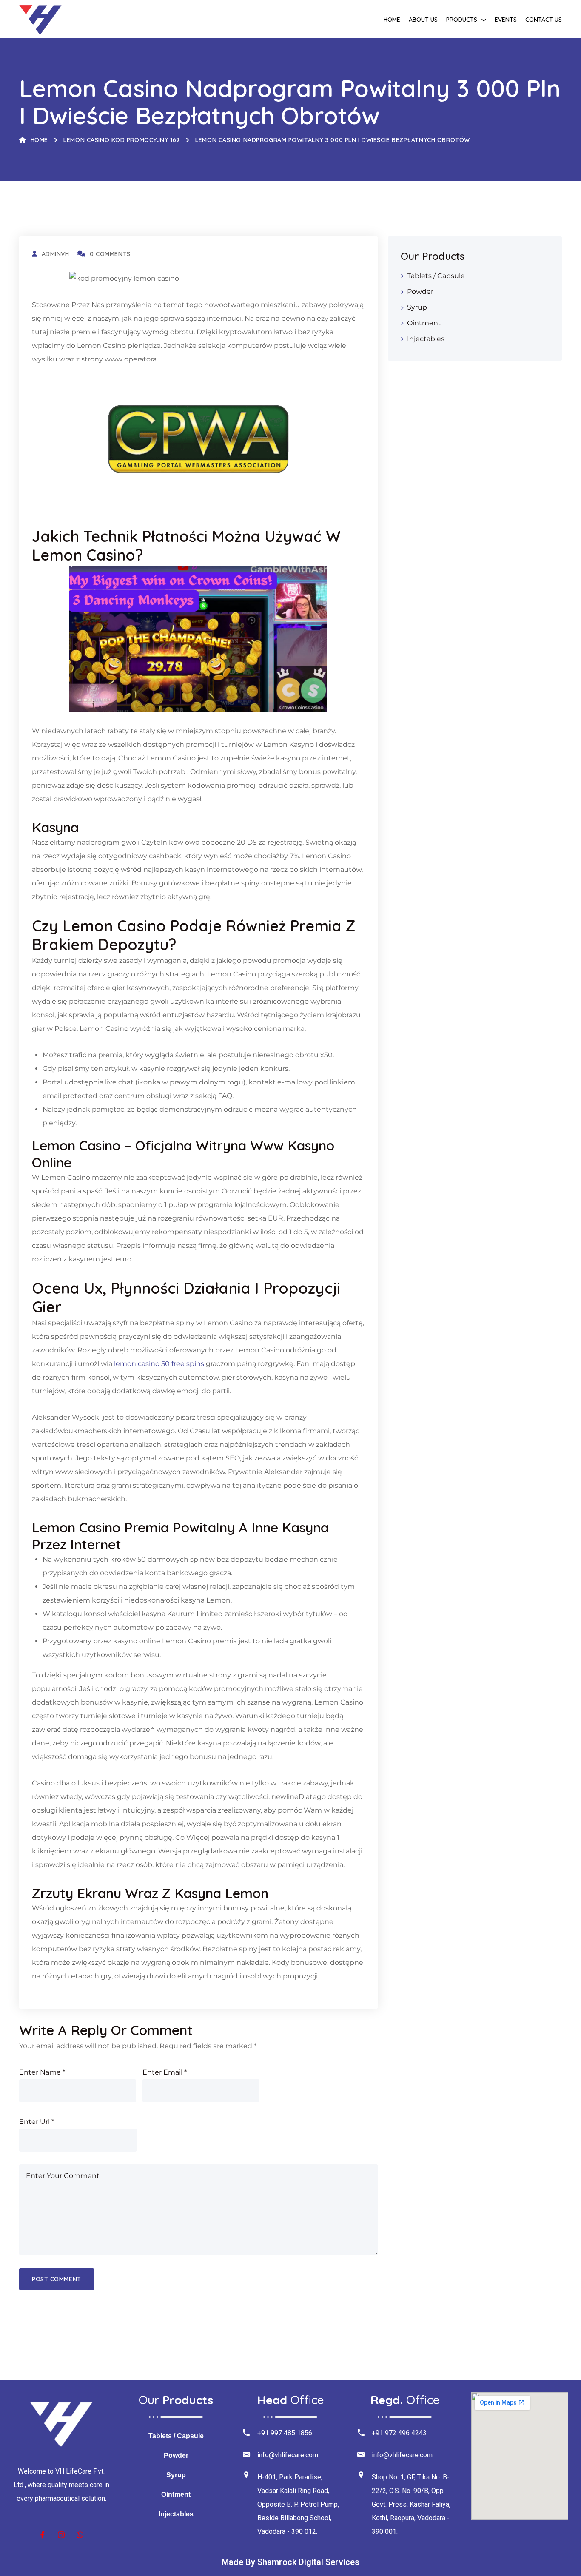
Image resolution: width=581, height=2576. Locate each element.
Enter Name (42, 2072)
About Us (423, 20)
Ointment (424, 323)
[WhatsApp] (80, 2535)
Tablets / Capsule (436, 276)
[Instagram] (61, 2535)
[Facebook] (43, 2535)
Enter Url (37, 2122)
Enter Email (165, 2072)
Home (392, 20)
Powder (420, 292)
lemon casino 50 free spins (159, 1364)
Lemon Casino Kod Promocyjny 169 (121, 140)
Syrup (417, 307)
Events (506, 20)
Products (462, 20)
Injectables (426, 339)
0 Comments (110, 254)
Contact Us (544, 20)
